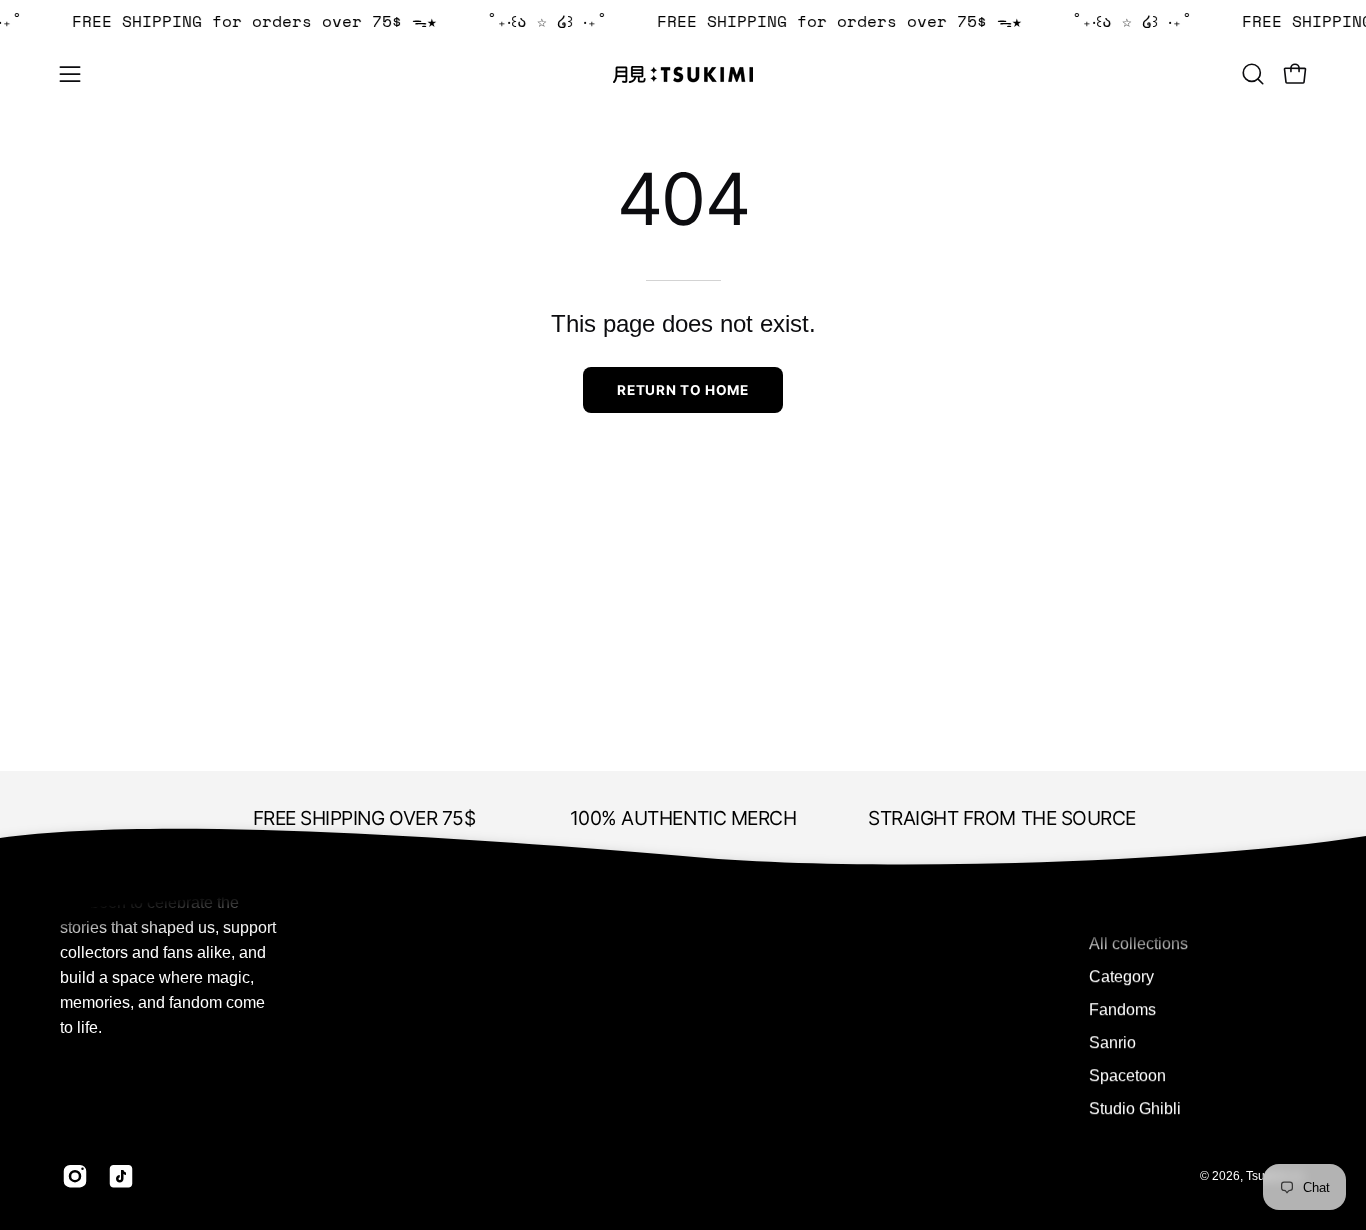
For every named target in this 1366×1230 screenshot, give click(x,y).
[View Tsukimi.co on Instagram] (75, 1176)
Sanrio (1112, 1042)
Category (1121, 976)
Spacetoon (1127, 1075)
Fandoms (1122, 1009)
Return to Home (683, 390)
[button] (1253, 74)
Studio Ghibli (1135, 1108)
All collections (1138, 943)
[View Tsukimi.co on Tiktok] (121, 1176)
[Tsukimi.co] (683, 74)
